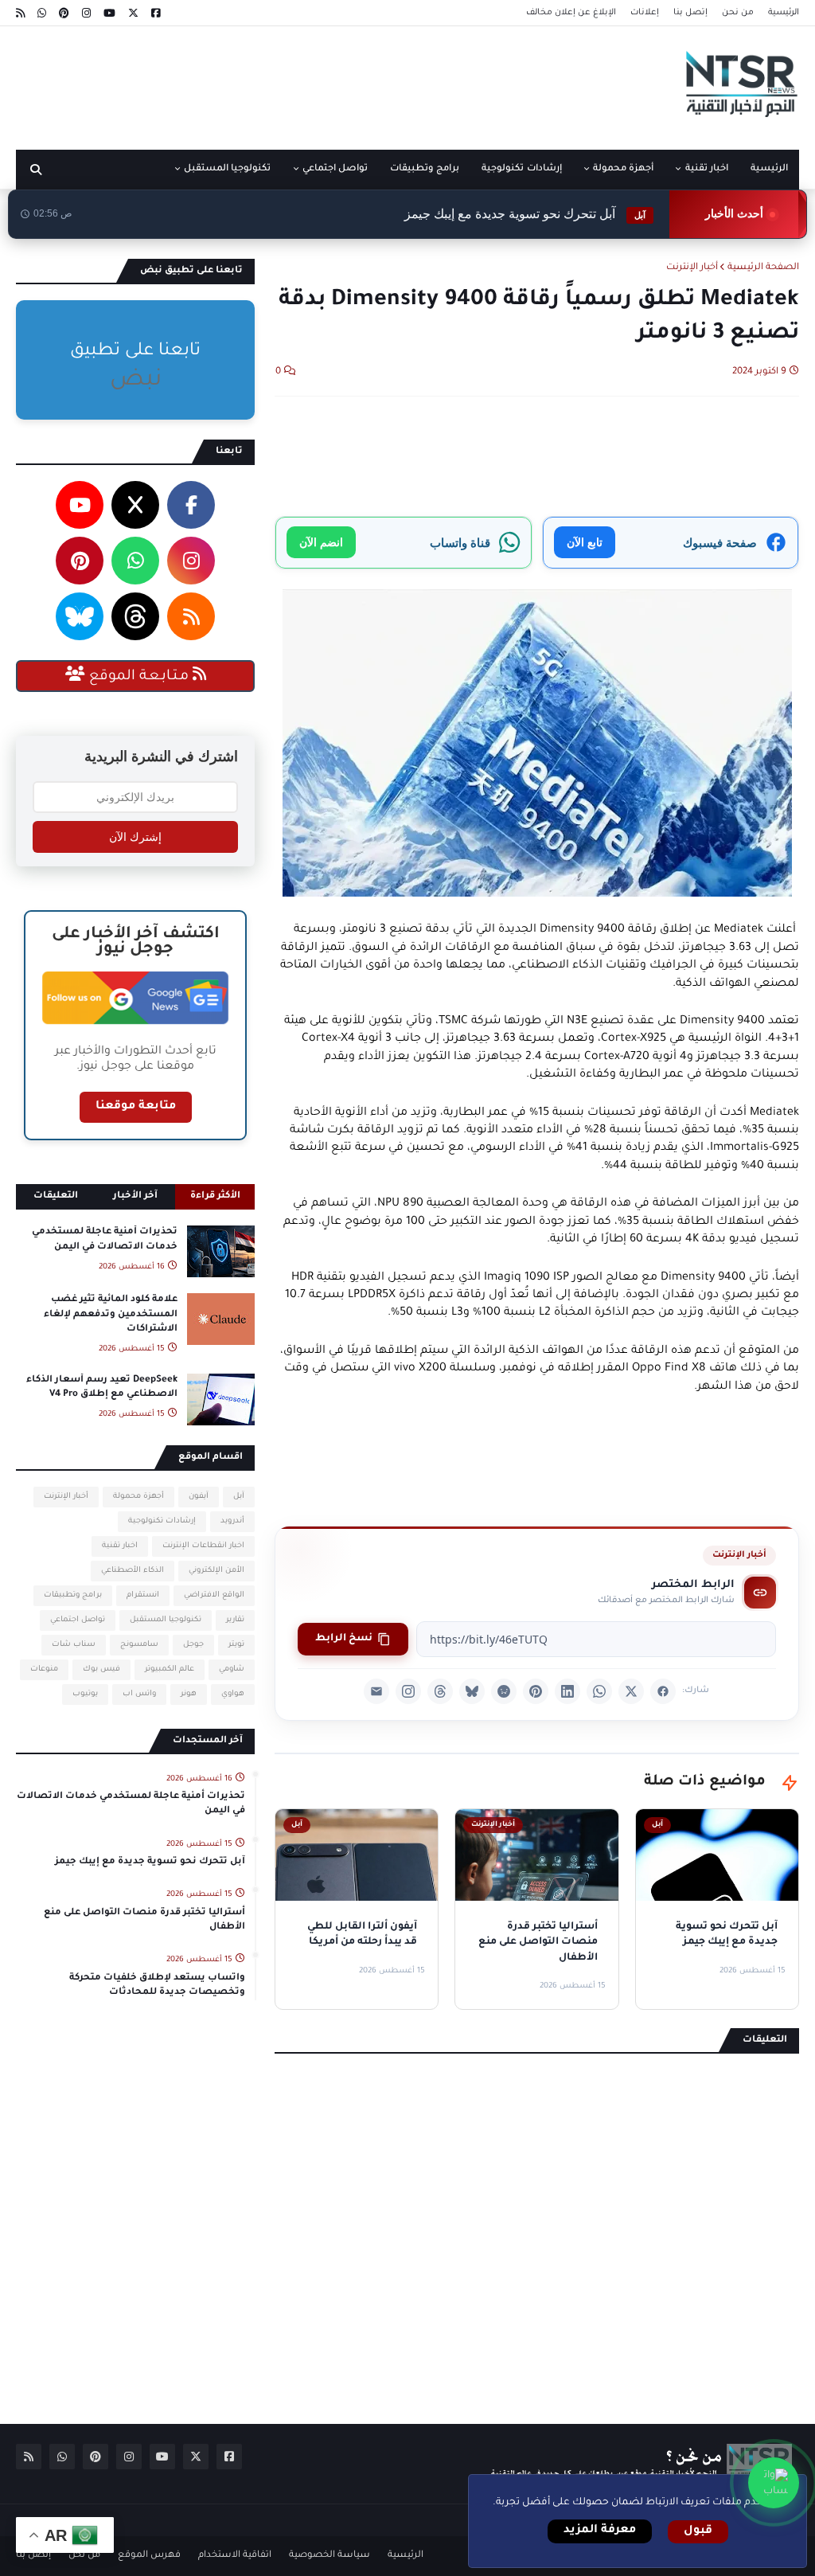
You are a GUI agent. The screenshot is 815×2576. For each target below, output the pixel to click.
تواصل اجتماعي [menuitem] (335, 169)
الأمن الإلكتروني (216, 1571)
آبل (239, 1497)
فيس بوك (101, 1669)
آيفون (199, 1497)
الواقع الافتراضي (214, 1595)
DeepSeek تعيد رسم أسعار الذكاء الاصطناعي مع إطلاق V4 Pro (102, 1388)
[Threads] (440, 1691)
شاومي (232, 1669)
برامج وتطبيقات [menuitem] (425, 169)
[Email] (376, 1691)
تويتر (236, 1645)
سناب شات (74, 1645)
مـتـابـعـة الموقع (139, 677)
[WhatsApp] (599, 1691)
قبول (698, 2531)
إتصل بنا (690, 13)
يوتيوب (85, 1694)
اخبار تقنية (120, 1546)
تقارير (235, 1620)
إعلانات (645, 13)
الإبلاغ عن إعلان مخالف (571, 13)
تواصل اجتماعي (78, 1620)
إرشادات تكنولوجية (162, 1521)
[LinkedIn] (567, 1691)
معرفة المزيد (600, 2531)
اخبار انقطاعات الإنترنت (203, 1546)
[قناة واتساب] (774, 2483)
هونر (189, 1694)
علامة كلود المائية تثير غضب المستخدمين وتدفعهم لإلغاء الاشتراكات (111, 1314)
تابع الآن (585, 542)
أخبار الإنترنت (692, 268)
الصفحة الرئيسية (763, 268)
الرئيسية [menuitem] (769, 169)
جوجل (193, 1645)
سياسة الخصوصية (330, 2556)
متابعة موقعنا (136, 1107)
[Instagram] (408, 1691)
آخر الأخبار (135, 1196)
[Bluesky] (472, 1691)
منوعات (44, 1669)
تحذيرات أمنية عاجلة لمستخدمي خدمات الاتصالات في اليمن (105, 1239)
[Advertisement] (306, 82)
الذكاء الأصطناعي (133, 1571)
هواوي (233, 1694)
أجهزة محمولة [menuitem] (623, 169)
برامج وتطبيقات (73, 1595)
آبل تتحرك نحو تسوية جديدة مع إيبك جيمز (525, 214)
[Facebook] (663, 1691)
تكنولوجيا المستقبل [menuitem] (227, 169)
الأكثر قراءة (215, 1196)
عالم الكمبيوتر (170, 1669)
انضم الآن (321, 542)
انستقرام (143, 1595)
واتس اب (139, 1694)
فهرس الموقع (149, 2556)
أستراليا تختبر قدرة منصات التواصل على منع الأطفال (144, 1920)
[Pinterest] (536, 1691)
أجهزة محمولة (138, 1497)
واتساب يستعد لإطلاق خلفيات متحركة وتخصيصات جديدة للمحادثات (157, 1986)
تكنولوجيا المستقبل (166, 1620)
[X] (631, 1691)
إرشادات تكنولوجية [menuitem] (521, 169)
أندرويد (232, 1521)
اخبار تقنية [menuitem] (707, 169)
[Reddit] (504, 1691)
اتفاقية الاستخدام (235, 2556)
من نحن (738, 13)
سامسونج (139, 1645)
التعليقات (56, 1196)
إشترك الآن (135, 837)
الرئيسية (784, 13)
